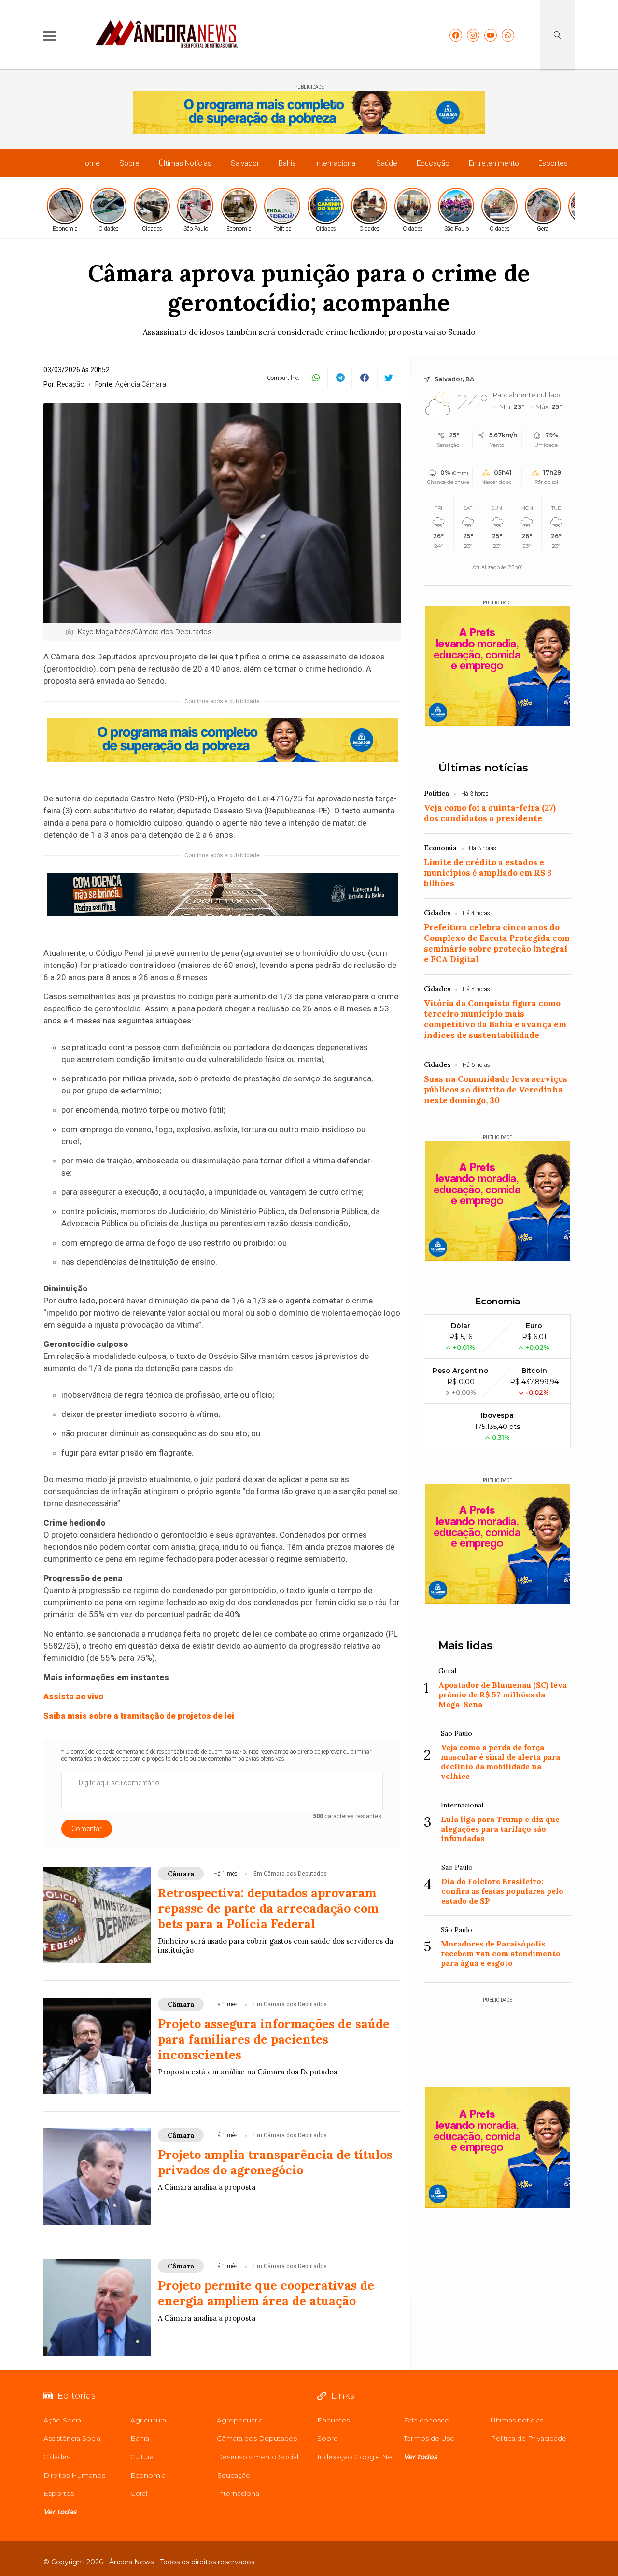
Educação (433, 163)
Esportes (553, 163)
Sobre (129, 163)
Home (90, 163)
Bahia (287, 163)
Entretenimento (494, 163)
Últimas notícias (483, 768)
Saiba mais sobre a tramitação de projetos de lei (139, 1716)
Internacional (336, 163)
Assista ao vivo (73, 1696)
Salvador (245, 163)
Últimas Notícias (185, 163)
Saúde (387, 163)
